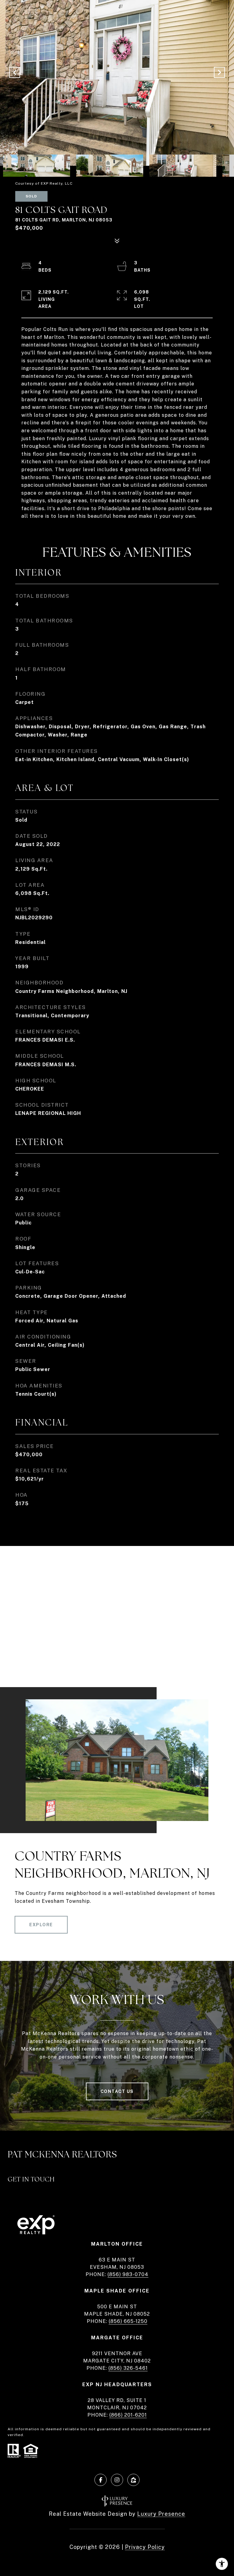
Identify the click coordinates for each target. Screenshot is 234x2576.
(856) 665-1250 (128, 2321)
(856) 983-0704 (128, 2274)
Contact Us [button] (117, 2091)
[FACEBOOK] (101, 2480)
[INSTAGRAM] (117, 2480)
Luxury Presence (161, 2514)
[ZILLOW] (133, 2480)
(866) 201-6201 (128, 2415)
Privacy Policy (145, 2547)
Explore (41, 1925)
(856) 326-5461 (128, 2368)
